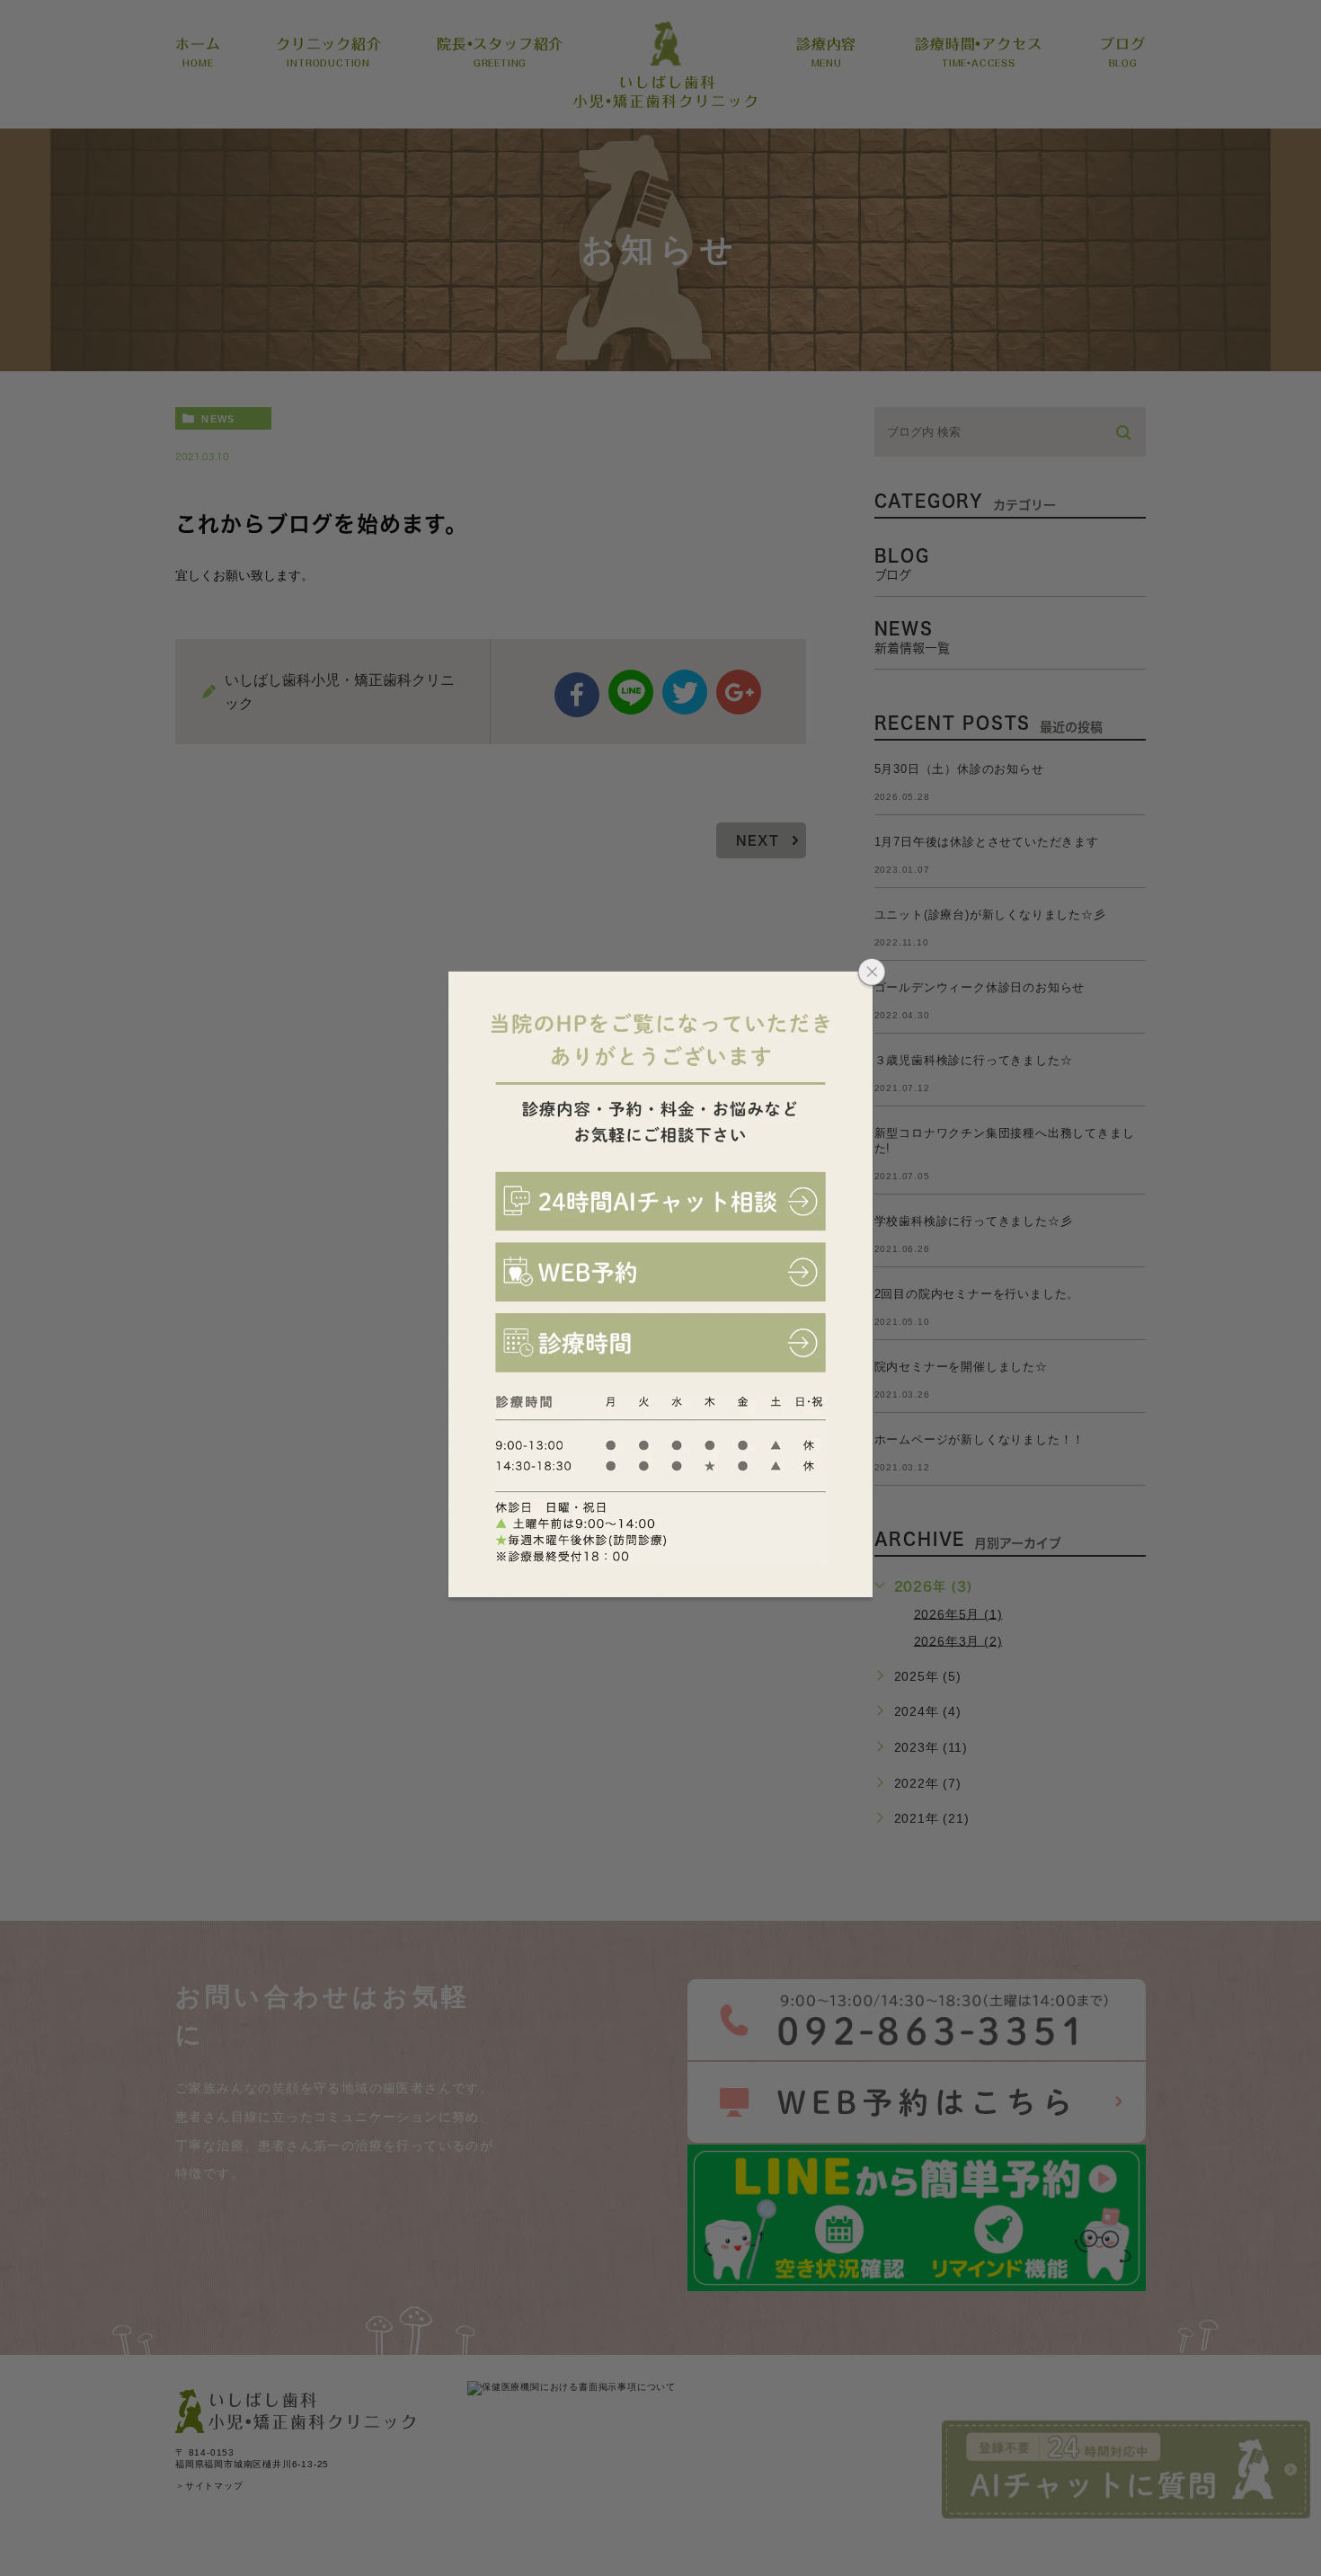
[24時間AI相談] (661, 1202)
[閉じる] (872, 974)
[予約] (661, 1272)
